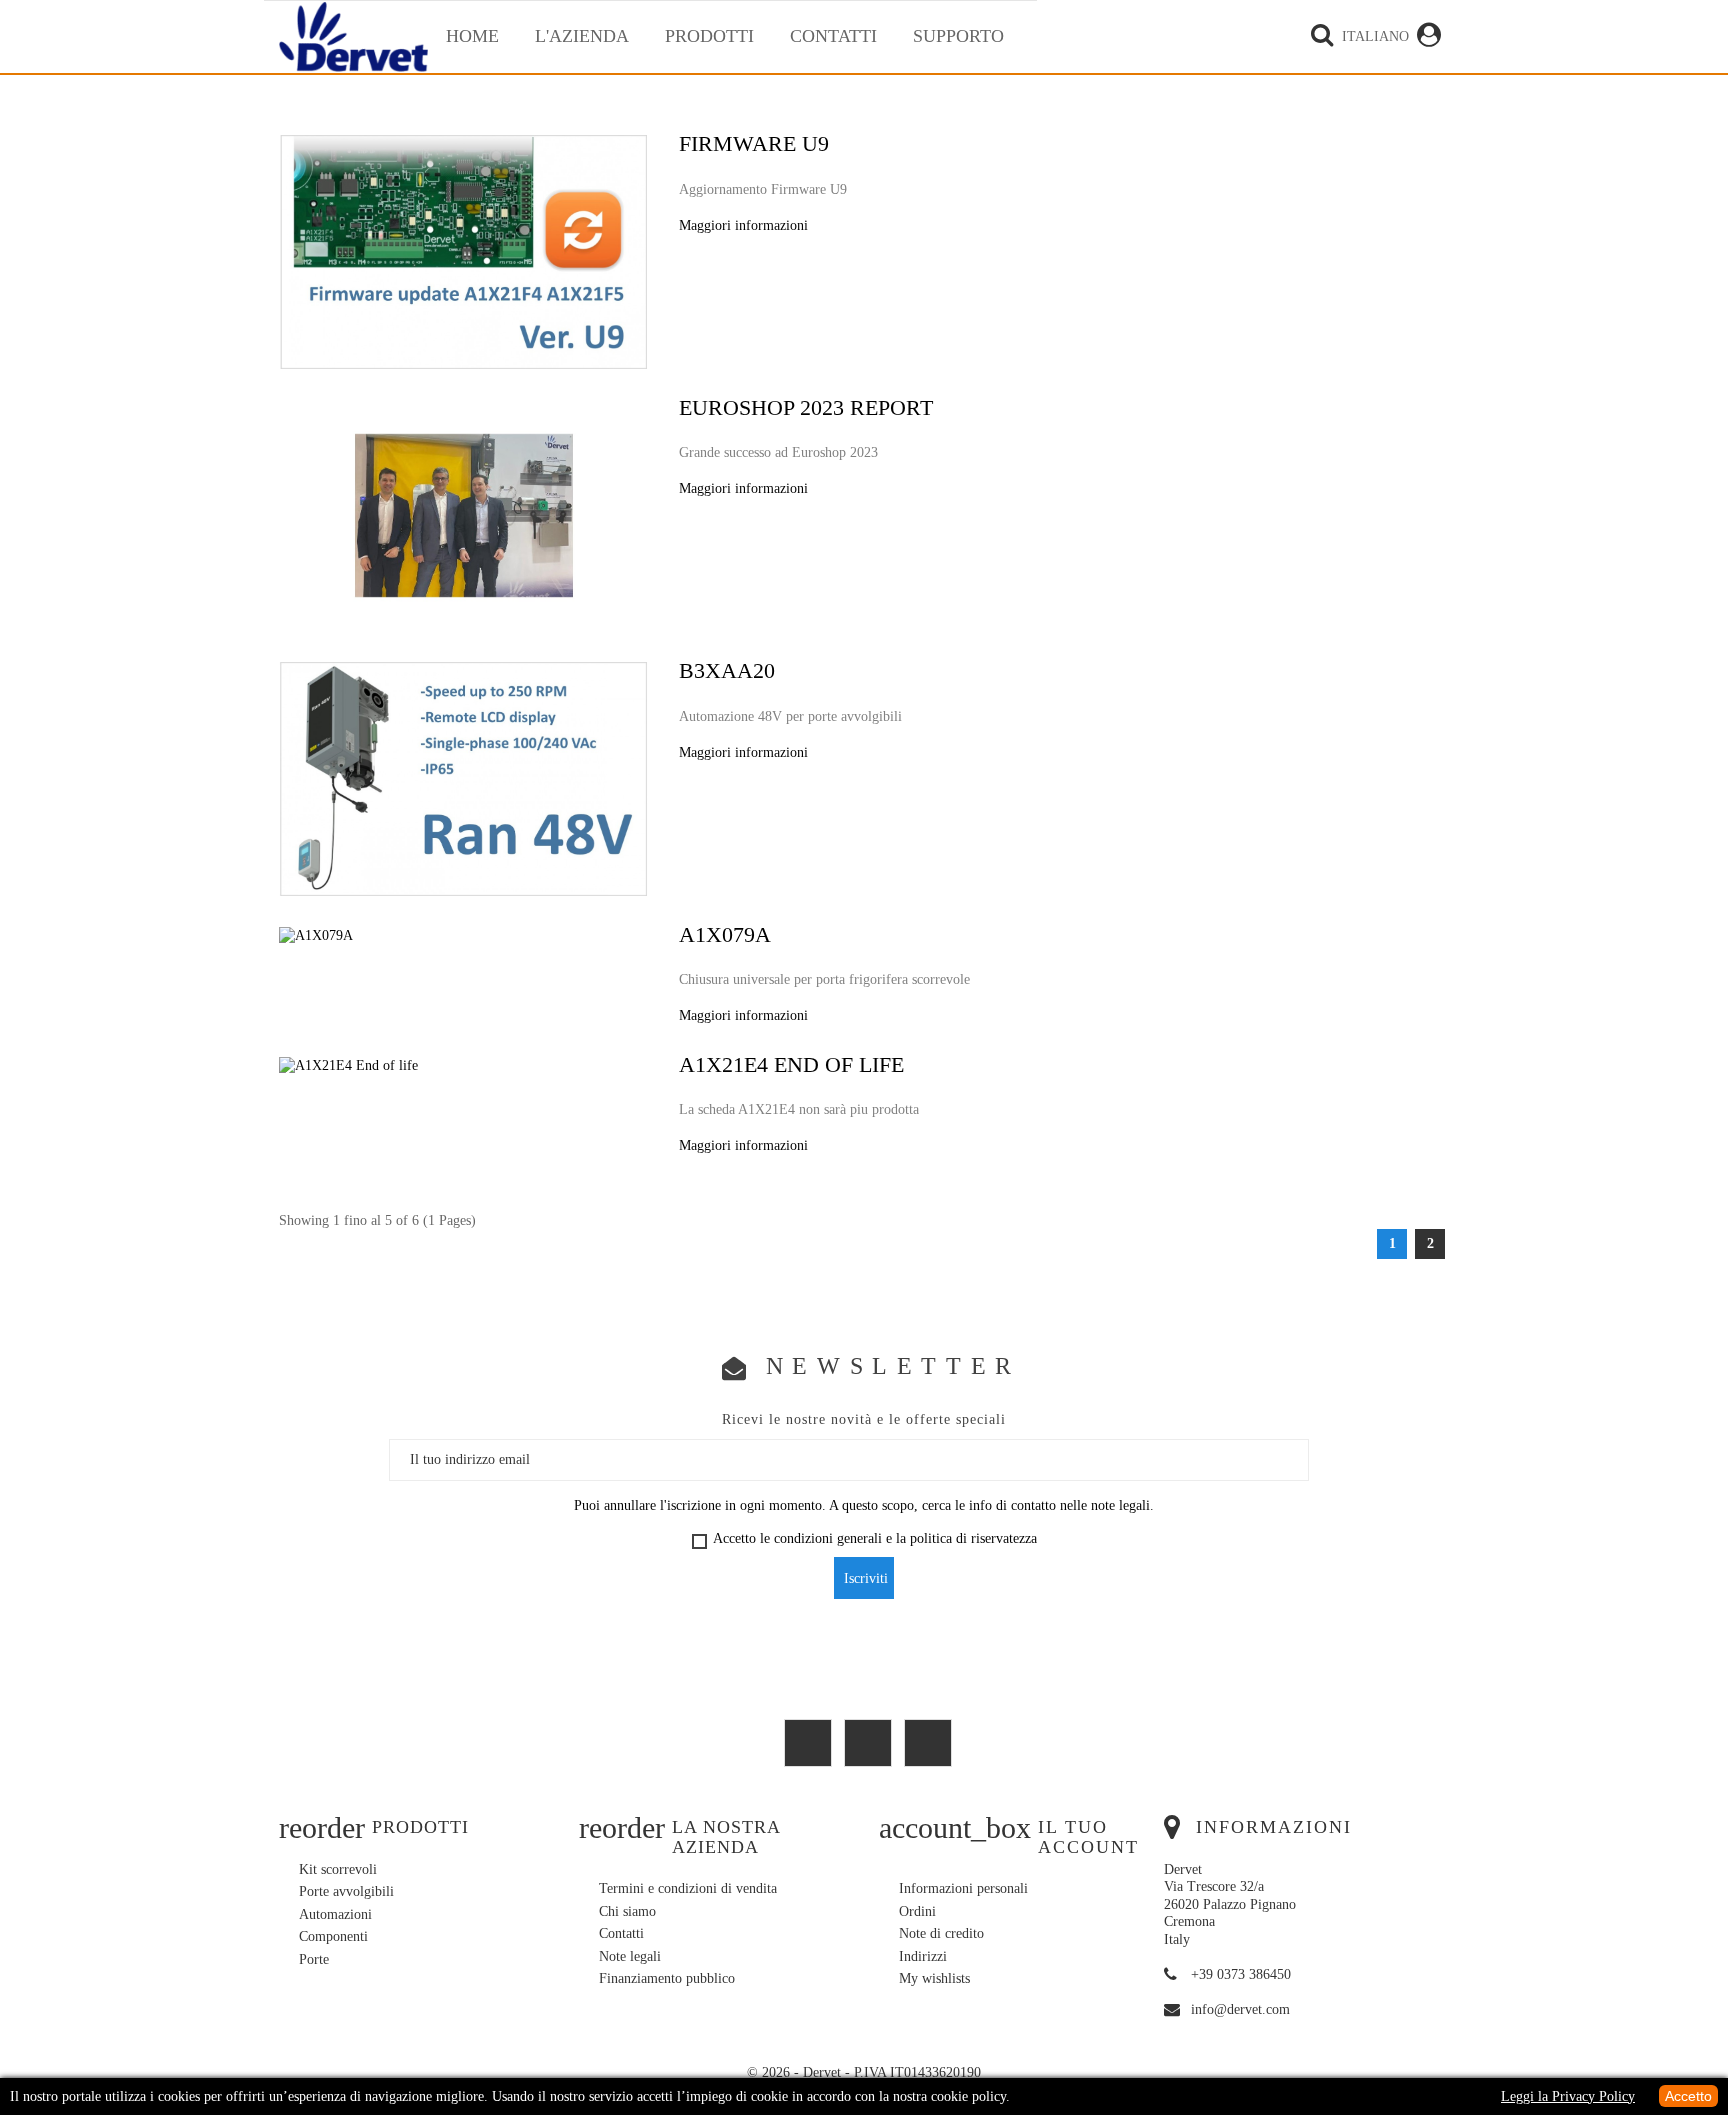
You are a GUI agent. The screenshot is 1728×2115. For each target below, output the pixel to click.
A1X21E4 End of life (791, 1066)
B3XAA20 (727, 672)
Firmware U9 (754, 145)
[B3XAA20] (464, 777)
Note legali (630, 1956)
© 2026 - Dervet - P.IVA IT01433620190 (864, 2072)
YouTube (808, 1743)
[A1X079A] (316, 934)
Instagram (868, 1743)
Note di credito (941, 1933)
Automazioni (335, 1914)
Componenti (333, 1936)
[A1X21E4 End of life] (348, 1064)
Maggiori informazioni (743, 225)
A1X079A (725, 936)
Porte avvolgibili (346, 1891)
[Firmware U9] (464, 250)
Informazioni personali (963, 1888)
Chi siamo (627, 1911)
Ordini (917, 1911)
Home (472, 36)
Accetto (1688, 2096)
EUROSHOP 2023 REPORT (806, 409)
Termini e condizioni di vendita (688, 1888)
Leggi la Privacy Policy (1568, 2096)
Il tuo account (1088, 1837)
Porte (314, 1959)
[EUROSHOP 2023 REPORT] (464, 514)
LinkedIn (928, 1743)
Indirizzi (923, 1956)
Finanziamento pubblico (667, 1978)
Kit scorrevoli (338, 1869)
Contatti (833, 36)
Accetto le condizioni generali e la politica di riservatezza (875, 1538)
